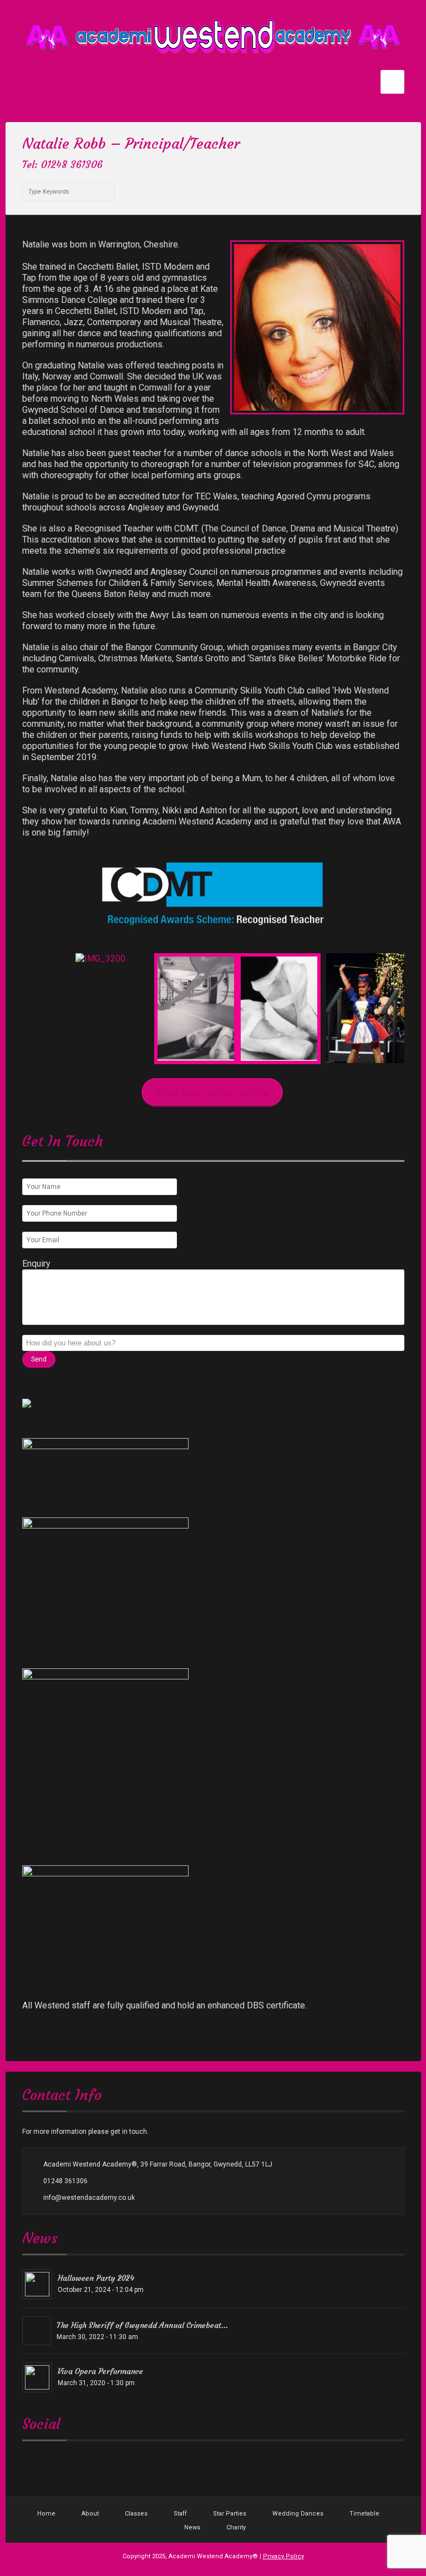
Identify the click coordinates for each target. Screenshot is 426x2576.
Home (46, 2514)
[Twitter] (114, 166)
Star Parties (230, 2514)
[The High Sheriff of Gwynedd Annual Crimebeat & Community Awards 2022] (37, 2331)
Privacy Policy (283, 2556)
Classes (136, 2514)
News (192, 2527)
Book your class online (212, 1092)
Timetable (364, 2514)
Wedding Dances (298, 2514)
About (90, 2514)
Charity (236, 2527)
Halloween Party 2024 (96, 2278)
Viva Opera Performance (100, 2371)
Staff (180, 2514)
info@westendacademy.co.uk (89, 2198)
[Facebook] (128, 166)
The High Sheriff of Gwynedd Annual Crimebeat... (142, 2325)
